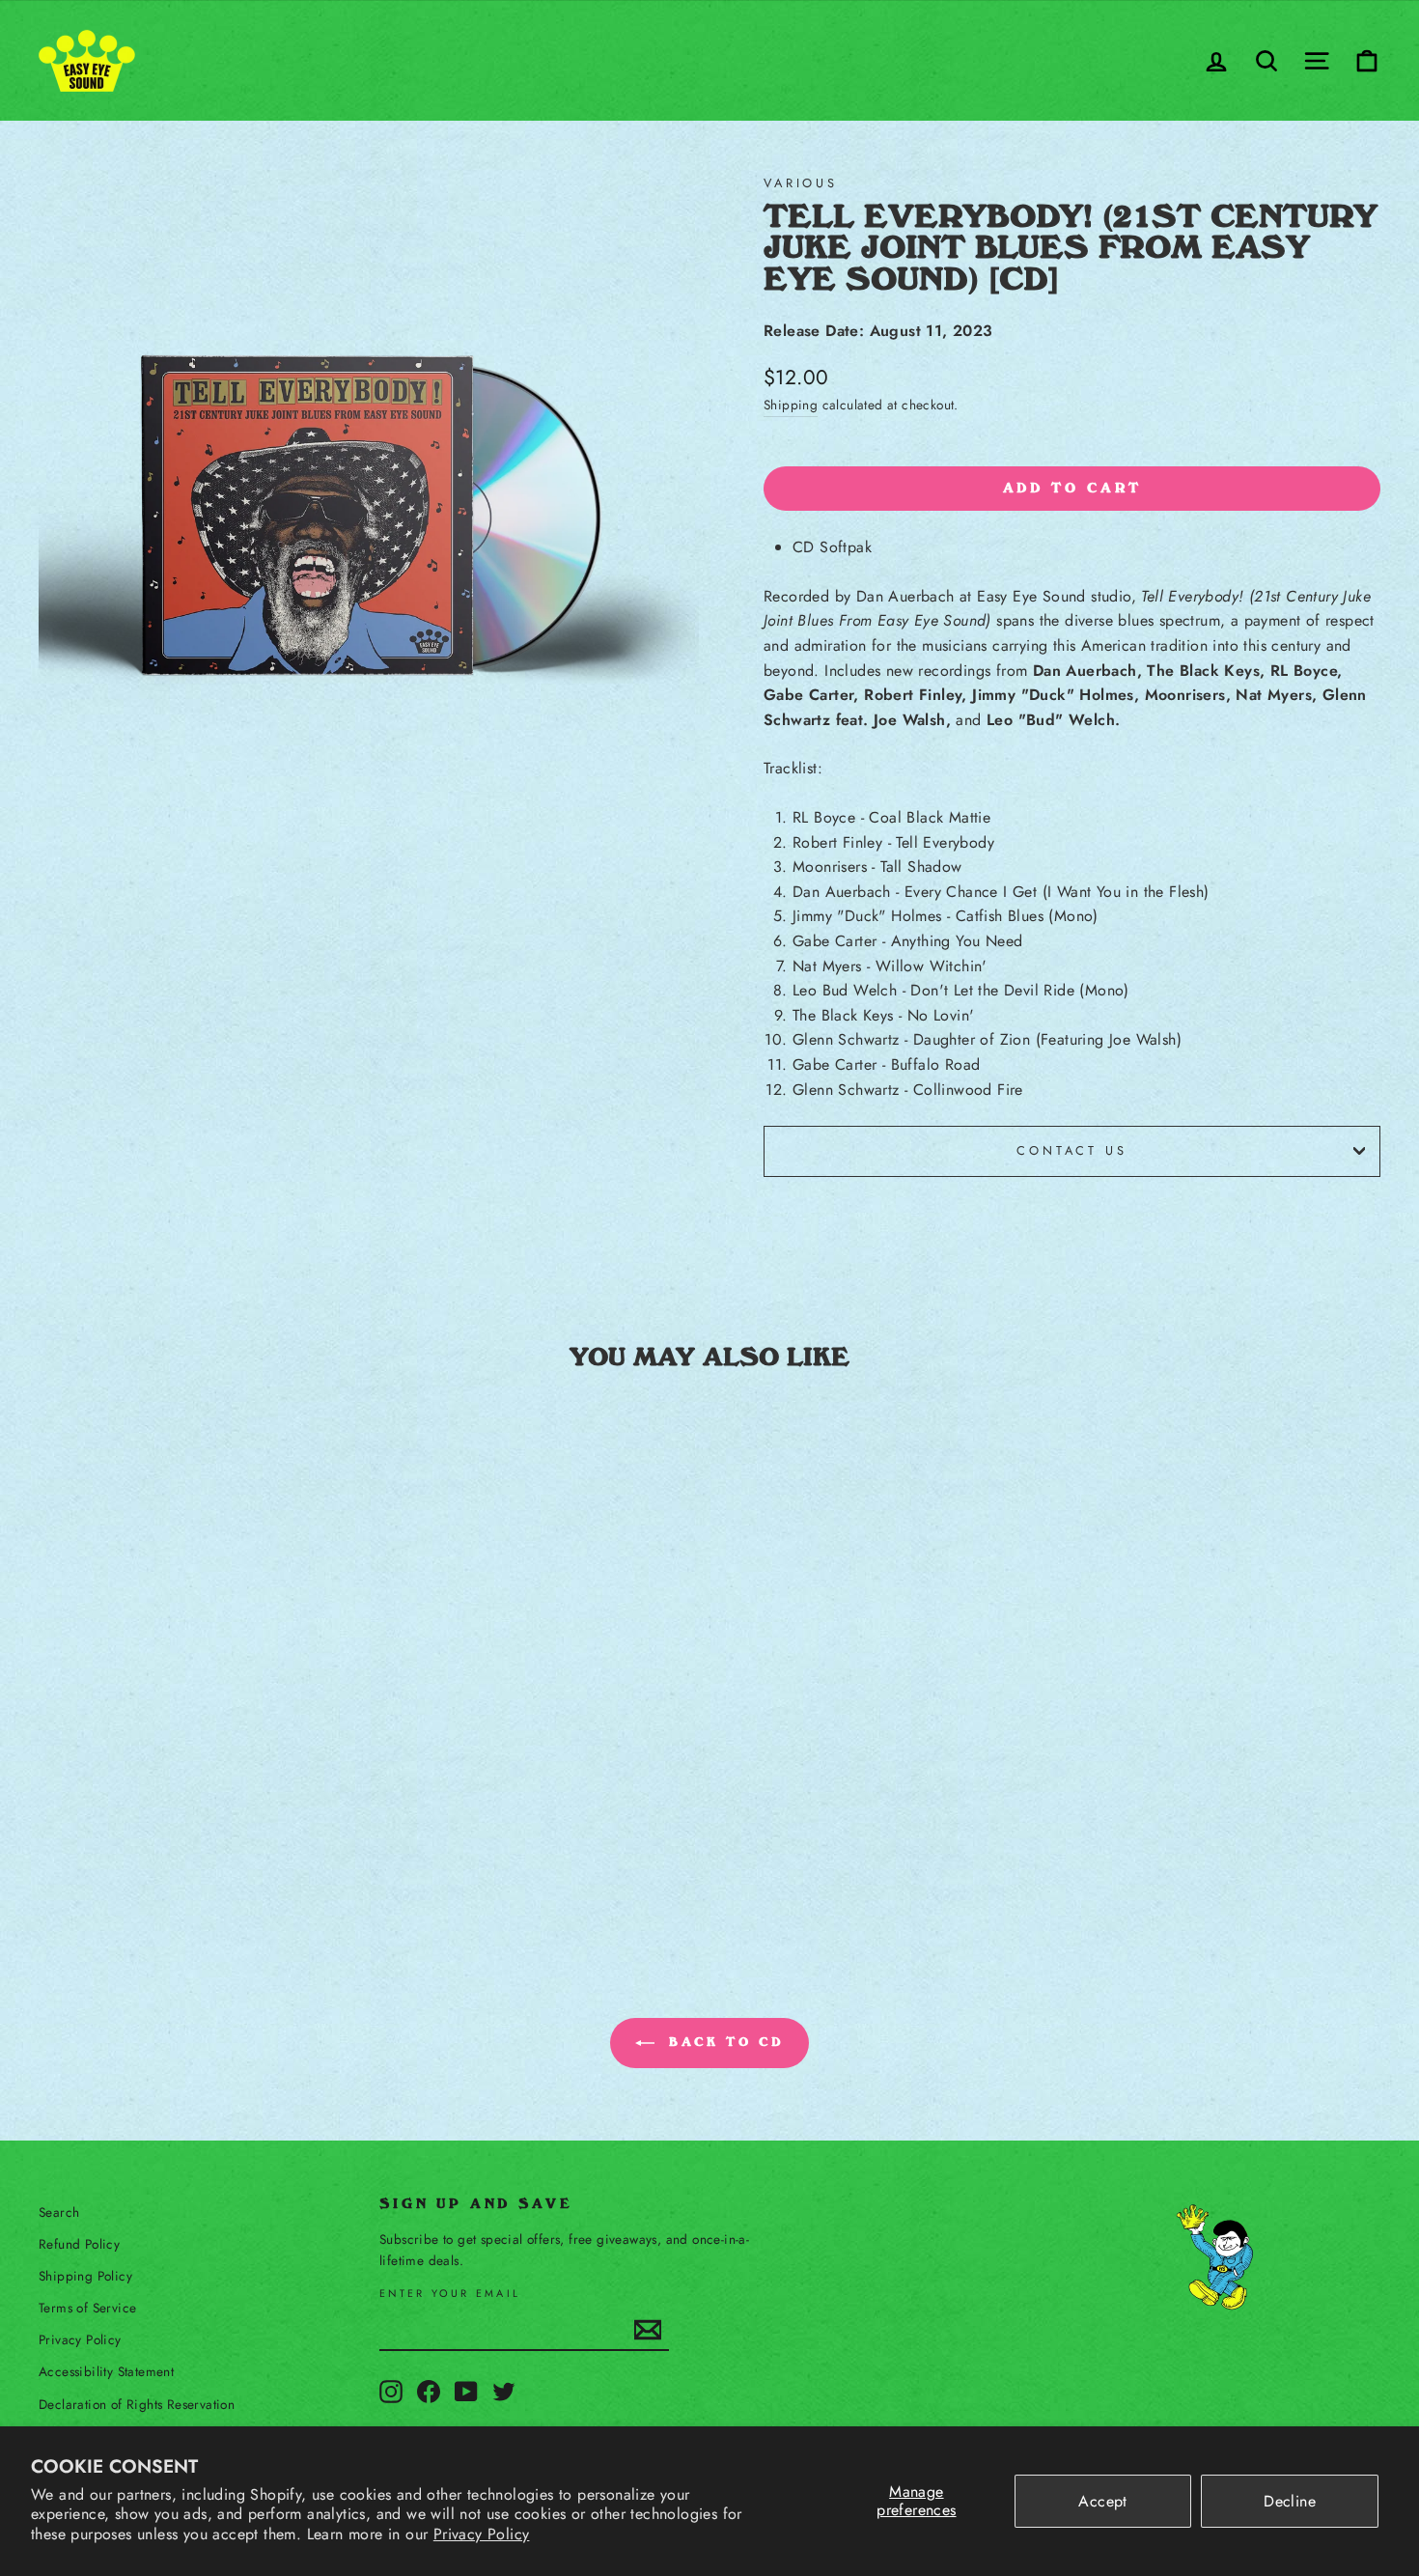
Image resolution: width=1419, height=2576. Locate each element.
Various (801, 183)
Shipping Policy (85, 2276)
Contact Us (1071, 1150)
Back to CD (723, 2042)
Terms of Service (87, 2308)
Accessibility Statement (106, 2371)
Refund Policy (79, 2244)
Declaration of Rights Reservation (137, 2404)
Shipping (791, 405)
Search (59, 2212)
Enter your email (450, 2294)
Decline (1290, 2501)
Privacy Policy (482, 2534)
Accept (1102, 2501)
